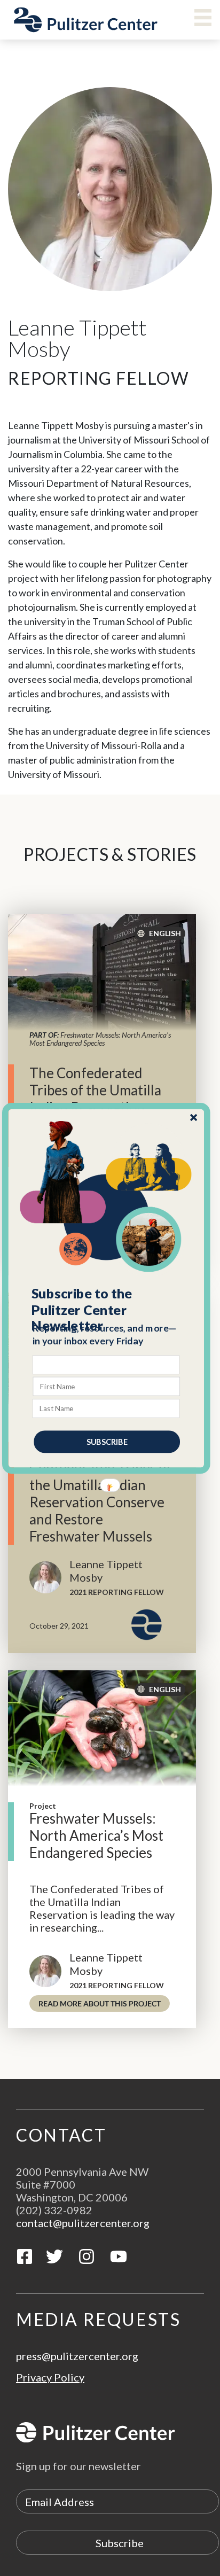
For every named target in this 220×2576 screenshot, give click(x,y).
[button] (107, 1310)
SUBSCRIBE (107, 1441)
